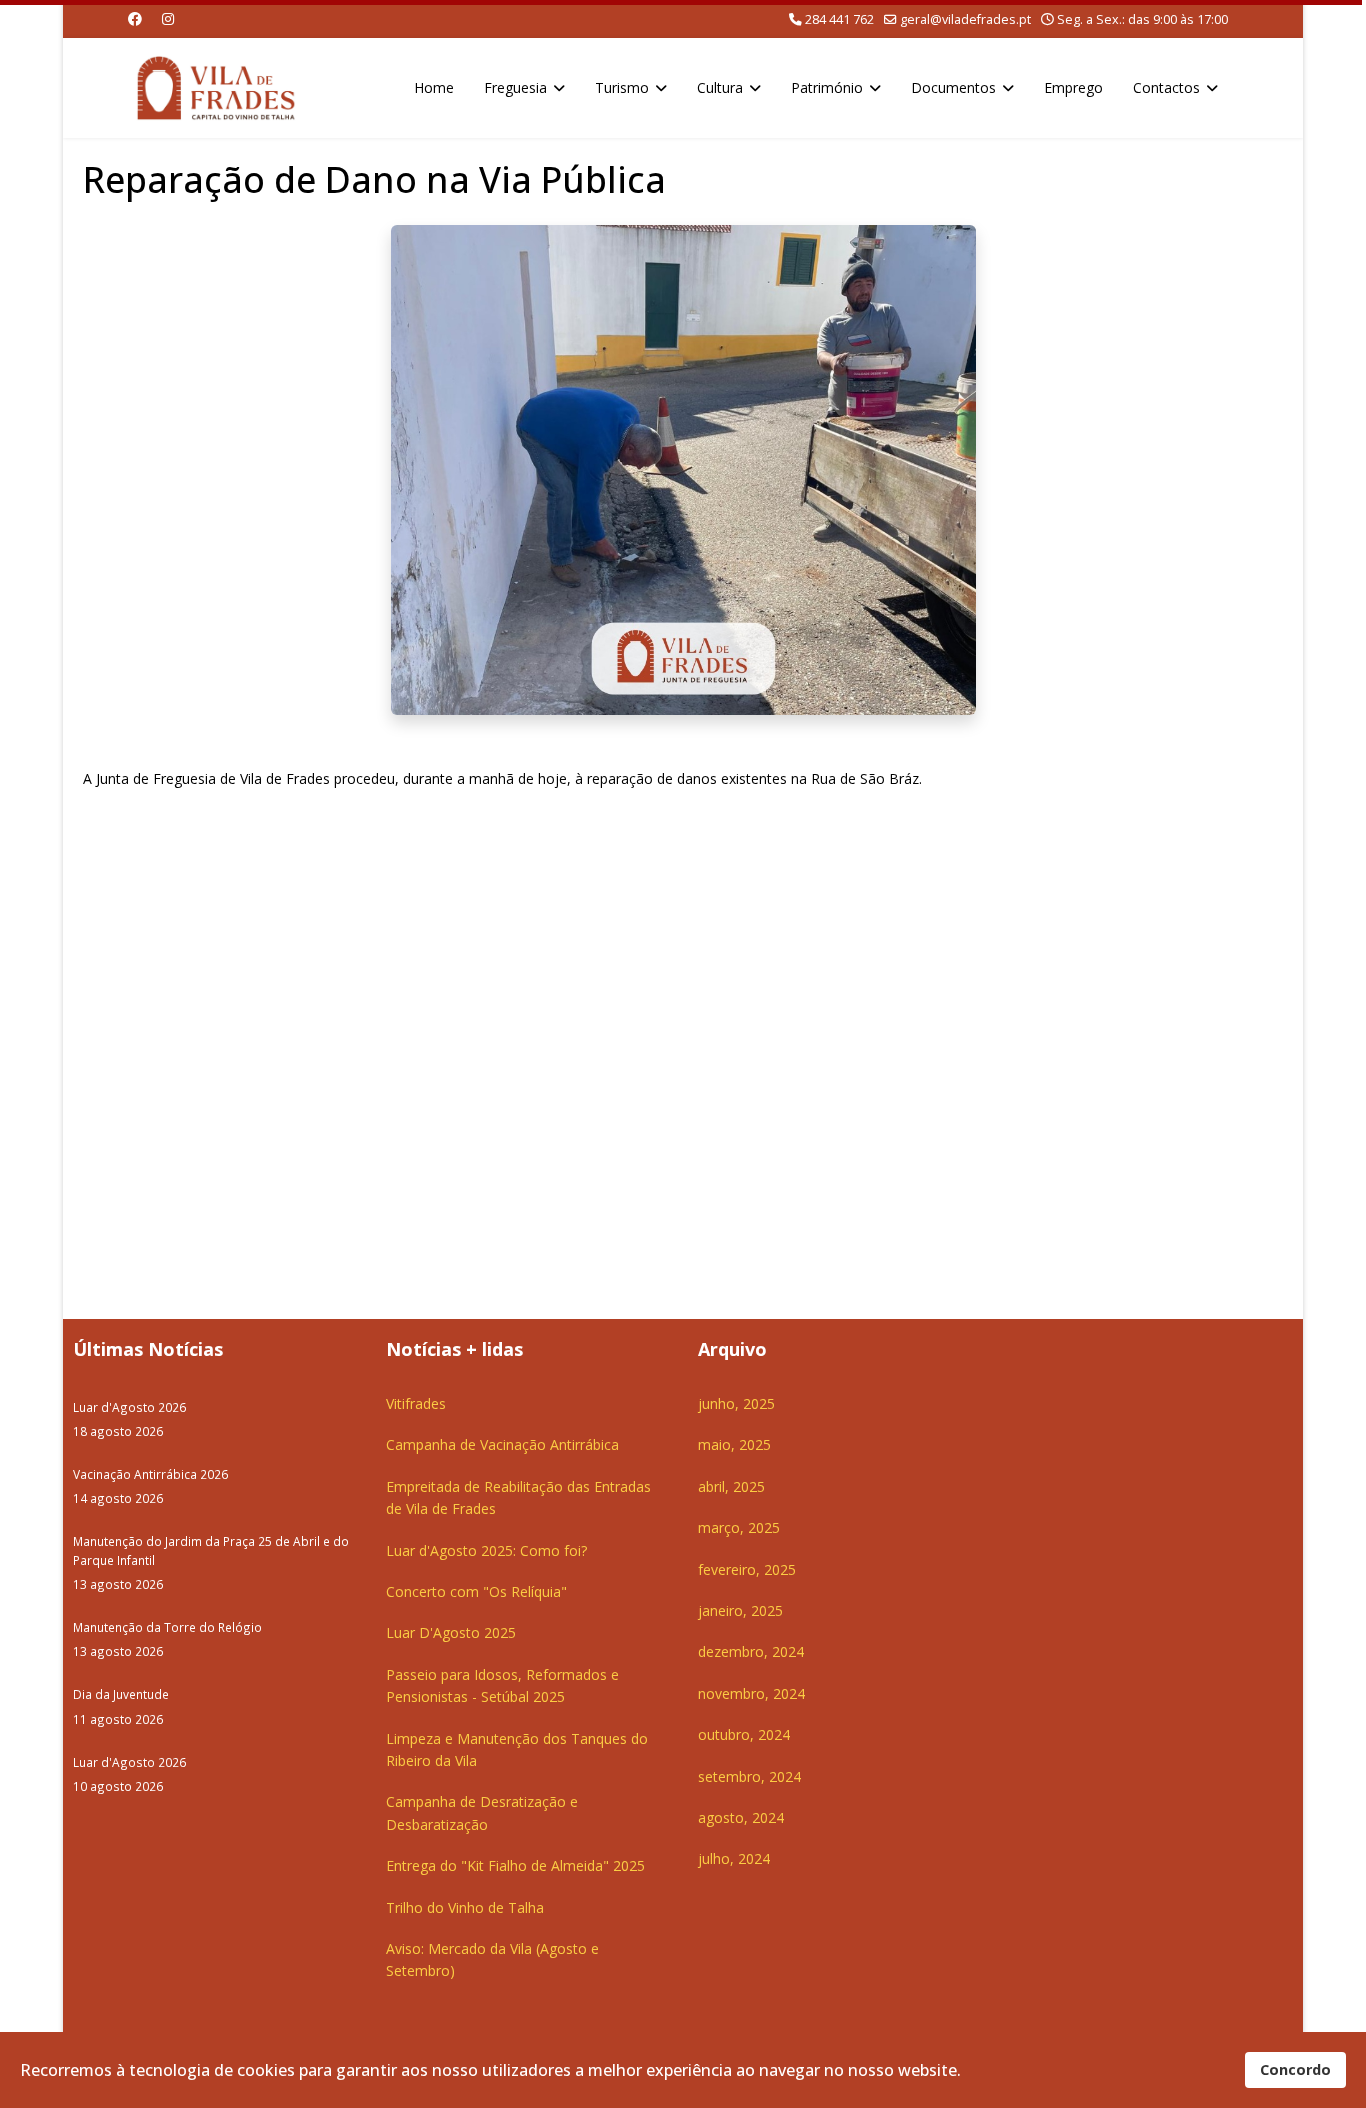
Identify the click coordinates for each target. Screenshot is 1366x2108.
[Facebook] (135, 18)
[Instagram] (168, 18)
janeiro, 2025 (740, 1610)
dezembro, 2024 (751, 1651)
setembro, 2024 (749, 1776)
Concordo (1295, 2069)
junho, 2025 (736, 1403)
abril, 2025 (731, 1486)
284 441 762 (839, 19)
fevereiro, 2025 (747, 1569)
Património (827, 87)
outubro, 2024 (744, 1734)
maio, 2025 (734, 1444)
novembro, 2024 (751, 1693)
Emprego (1073, 87)
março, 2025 (739, 1527)
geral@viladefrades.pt (965, 19)
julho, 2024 (734, 1858)
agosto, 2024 (741, 1817)
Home (434, 87)
